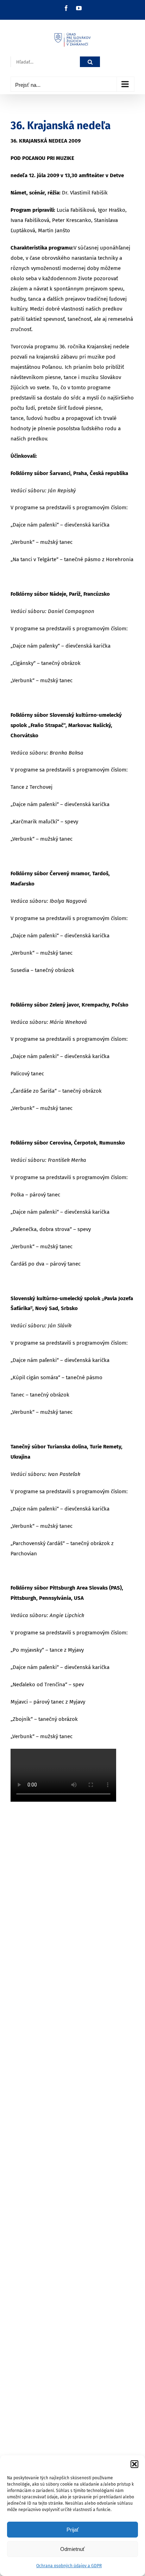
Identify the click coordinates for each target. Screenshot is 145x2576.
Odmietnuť (72, 2549)
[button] (134, 2464)
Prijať (73, 2530)
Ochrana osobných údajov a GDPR (69, 2566)
